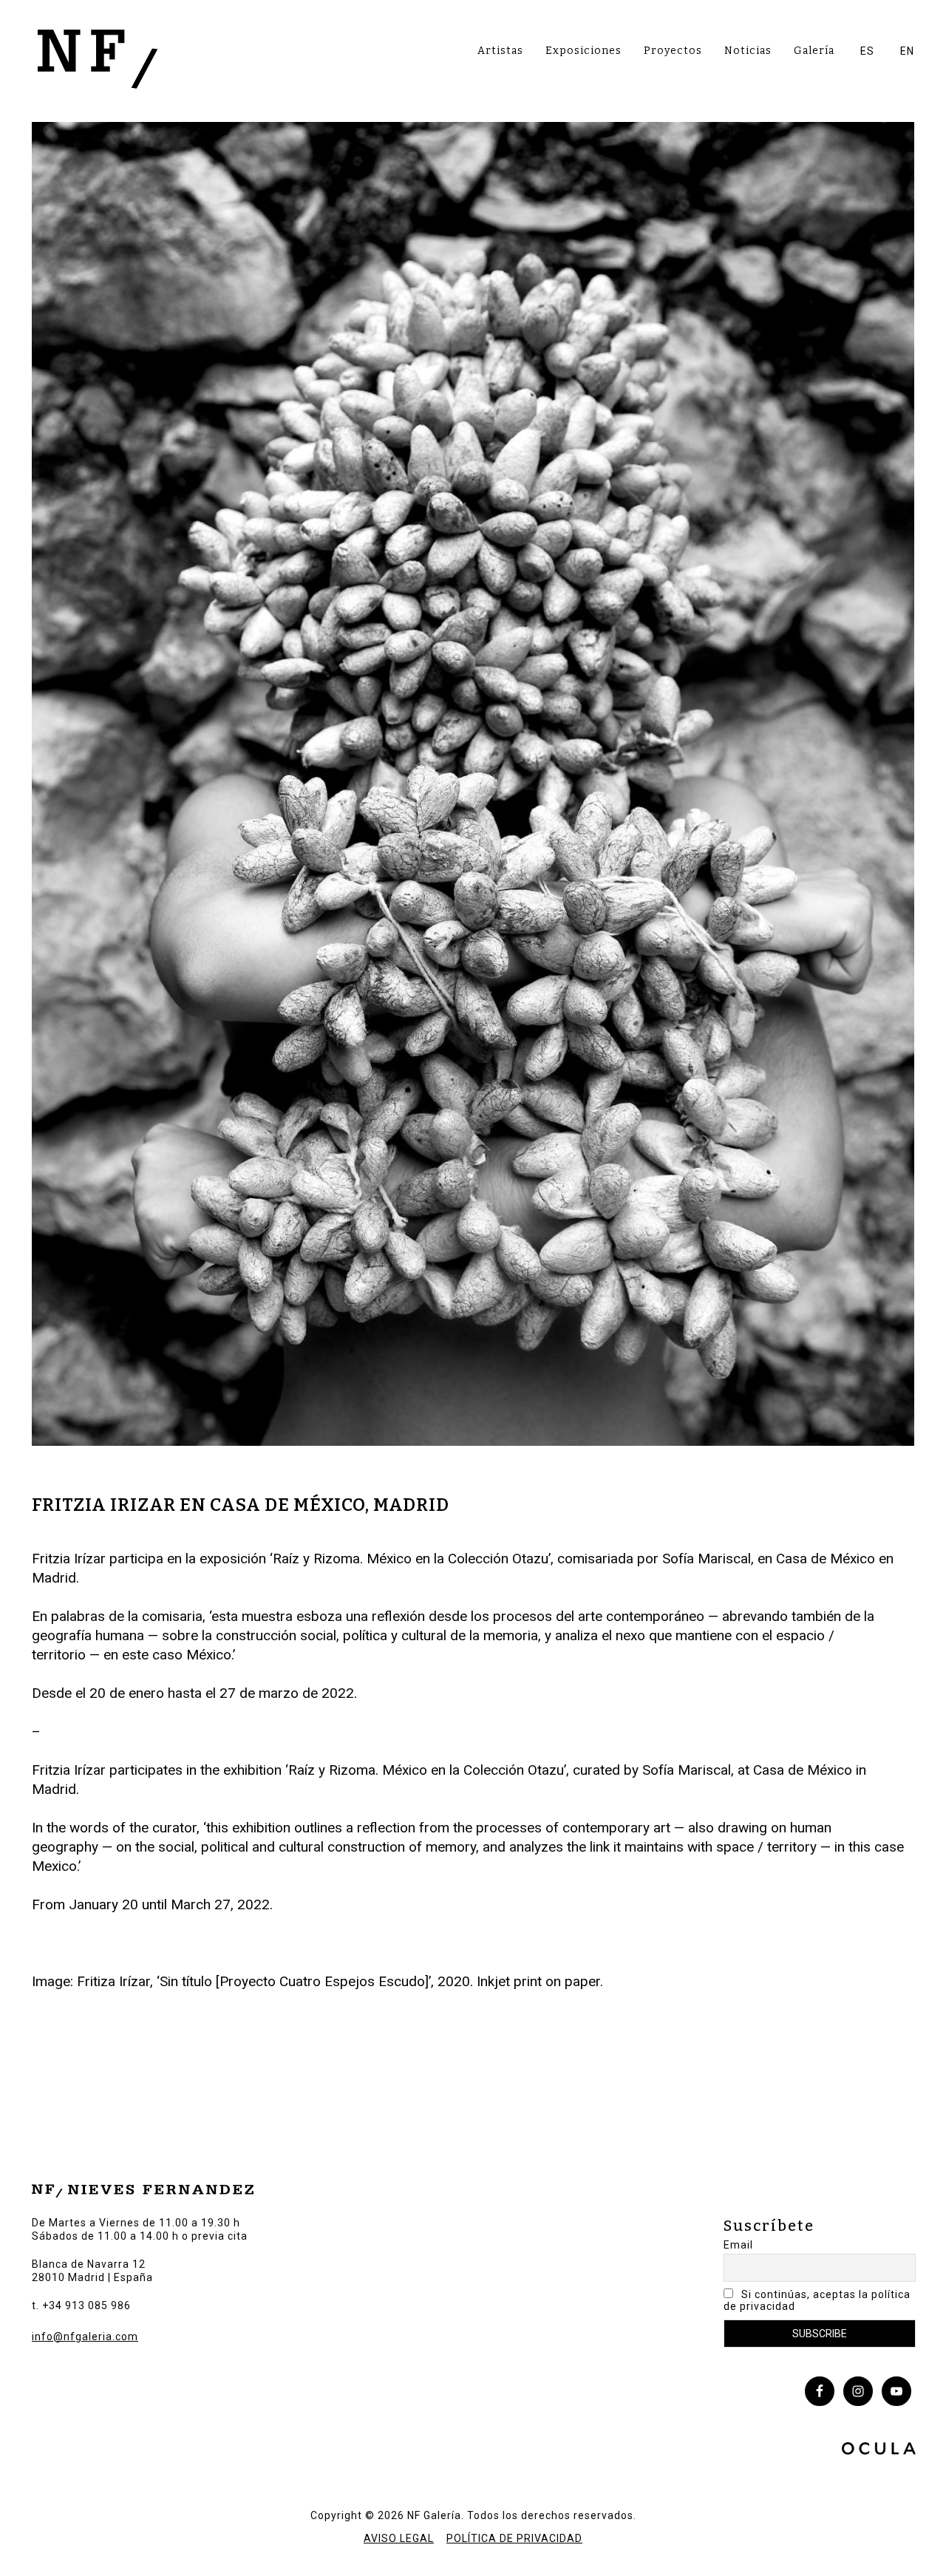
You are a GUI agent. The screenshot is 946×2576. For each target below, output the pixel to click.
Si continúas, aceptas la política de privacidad (817, 2300)
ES (867, 51)
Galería (814, 51)
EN (907, 51)
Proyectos (673, 51)
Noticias (748, 51)
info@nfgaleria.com (85, 2337)
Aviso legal (399, 2538)
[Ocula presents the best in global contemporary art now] (879, 2450)
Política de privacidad (514, 2538)
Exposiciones (583, 51)
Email (738, 2245)
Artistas (500, 51)
